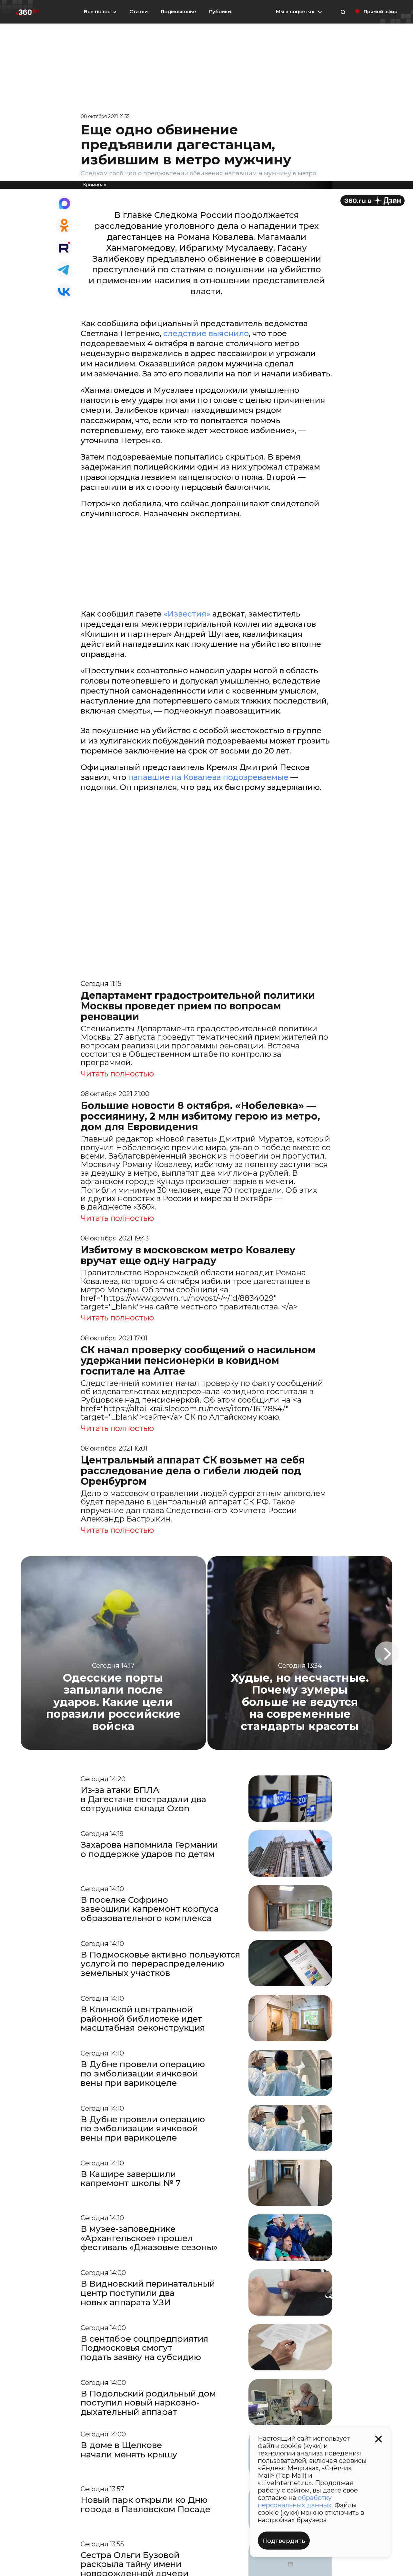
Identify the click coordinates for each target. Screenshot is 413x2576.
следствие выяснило (206, 333)
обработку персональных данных (295, 2501)
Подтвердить (284, 2541)
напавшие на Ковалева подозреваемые (208, 777)
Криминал (95, 185)
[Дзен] (373, 201)
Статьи (139, 11)
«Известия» (187, 614)
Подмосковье (178, 12)
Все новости (100, 11)
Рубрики (220, 12)
